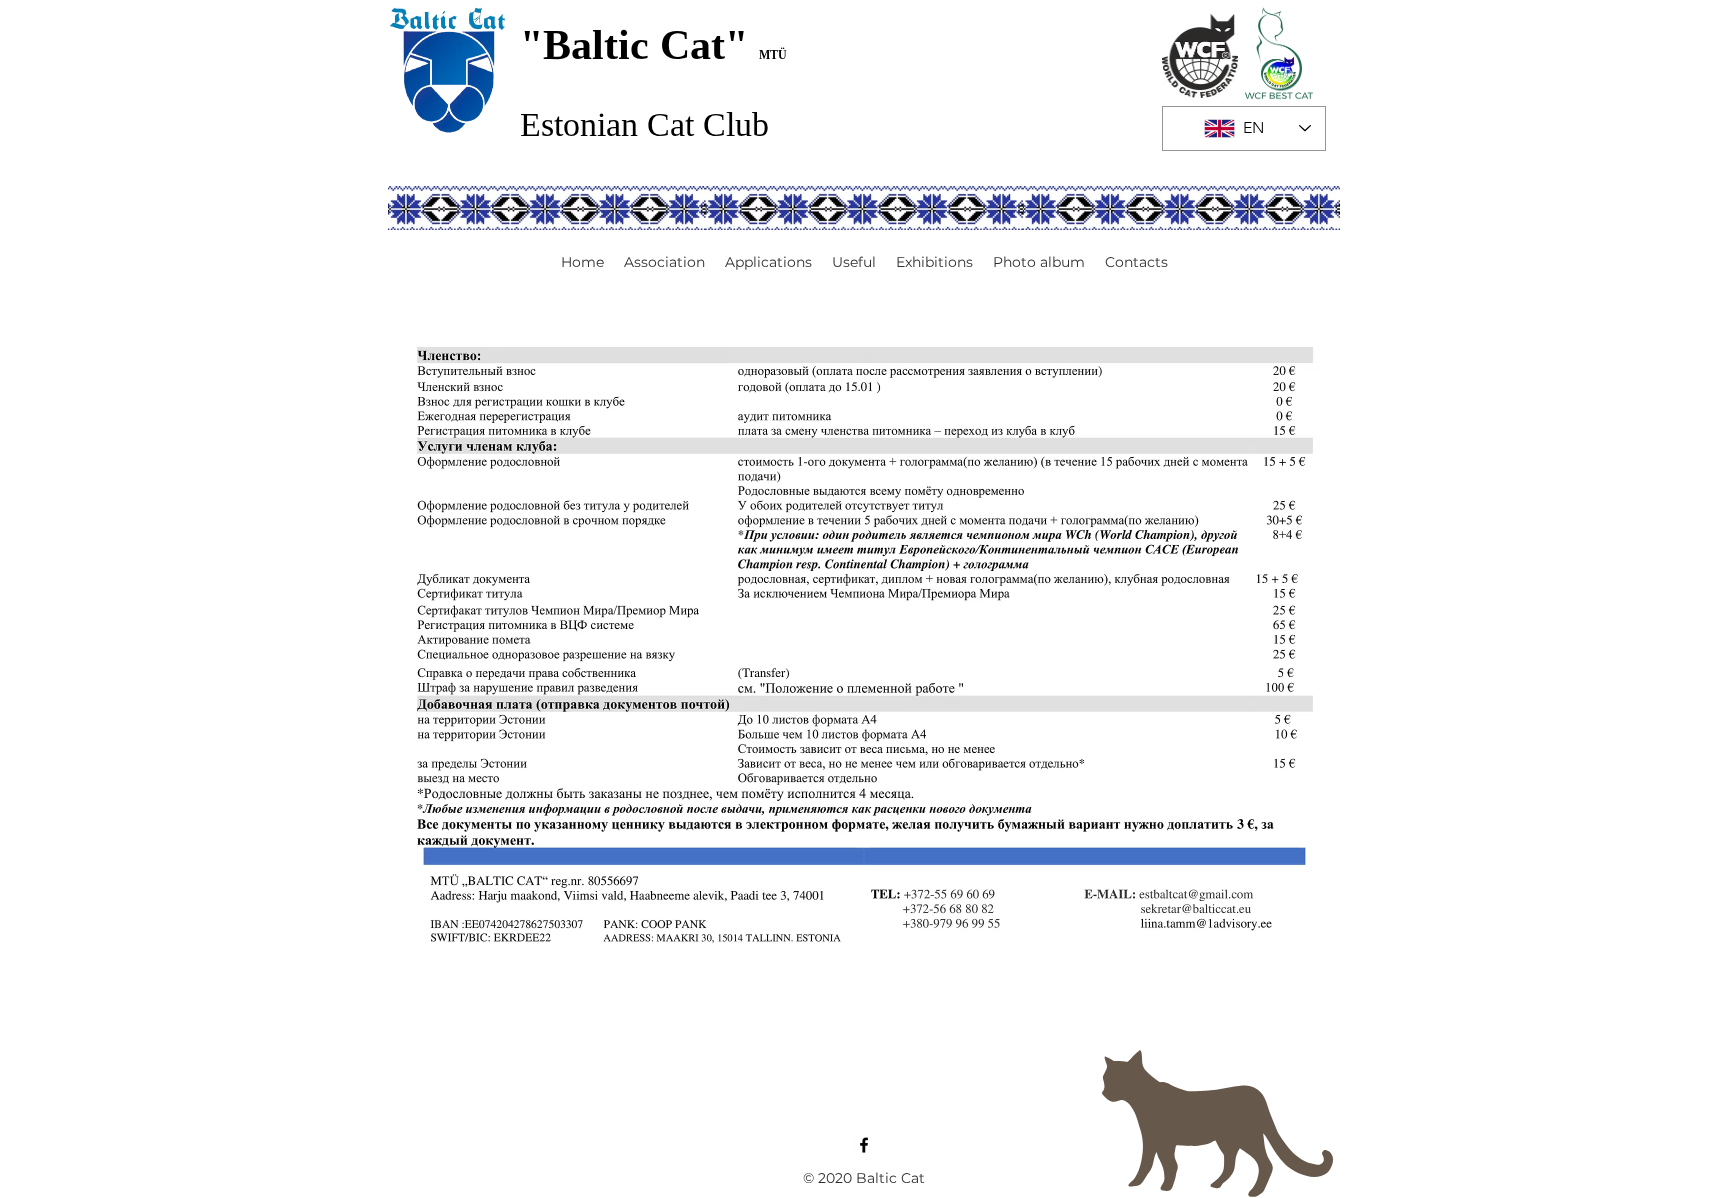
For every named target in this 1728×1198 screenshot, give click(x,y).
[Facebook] (864, 1145)
